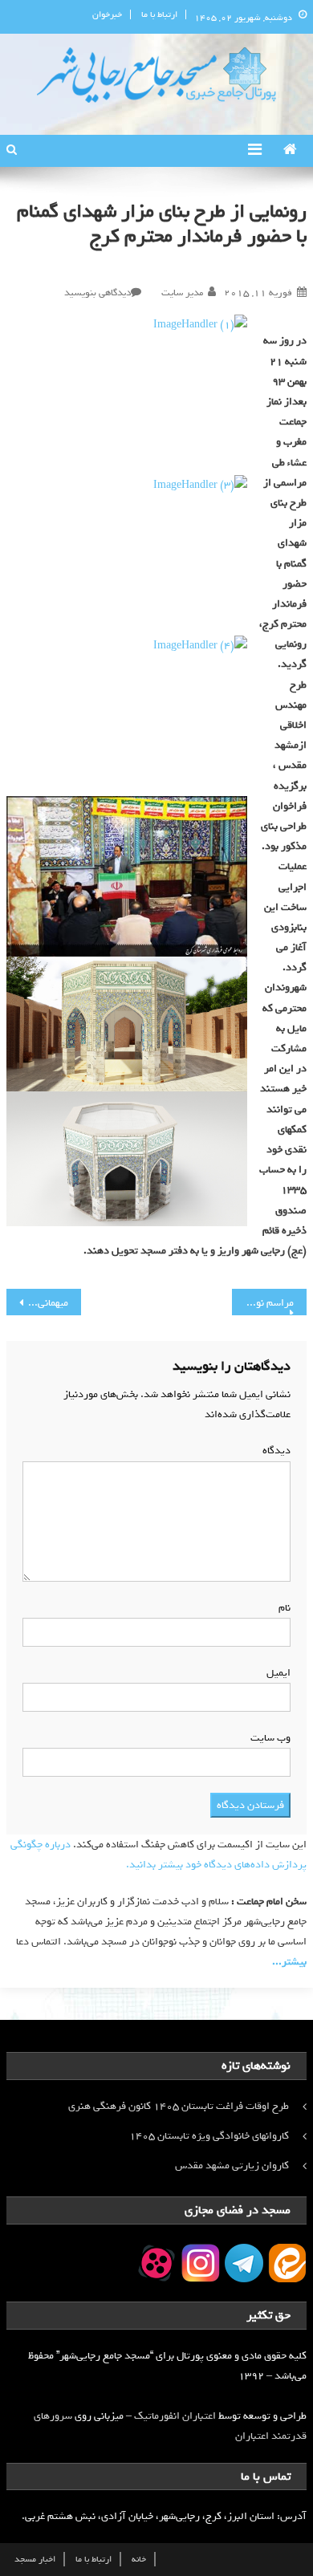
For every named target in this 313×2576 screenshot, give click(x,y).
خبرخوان (107, 14)
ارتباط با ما (159, 14)
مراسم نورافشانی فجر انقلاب (263, 1303)
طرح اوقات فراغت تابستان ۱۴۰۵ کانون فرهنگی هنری (179, 2106)
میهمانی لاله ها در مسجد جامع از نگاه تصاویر (38, 1303)
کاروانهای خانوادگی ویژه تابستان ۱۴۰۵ (209, 2136)
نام (281, 1608)
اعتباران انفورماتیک (175, 2416)
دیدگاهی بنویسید (98, 293)
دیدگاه (273, 1451)
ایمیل (275, 1673)
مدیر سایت (182, 293)
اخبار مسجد (35, 2559)
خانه (139, 2559)
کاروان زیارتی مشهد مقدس (232, 2166)
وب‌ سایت (270, 1738)
